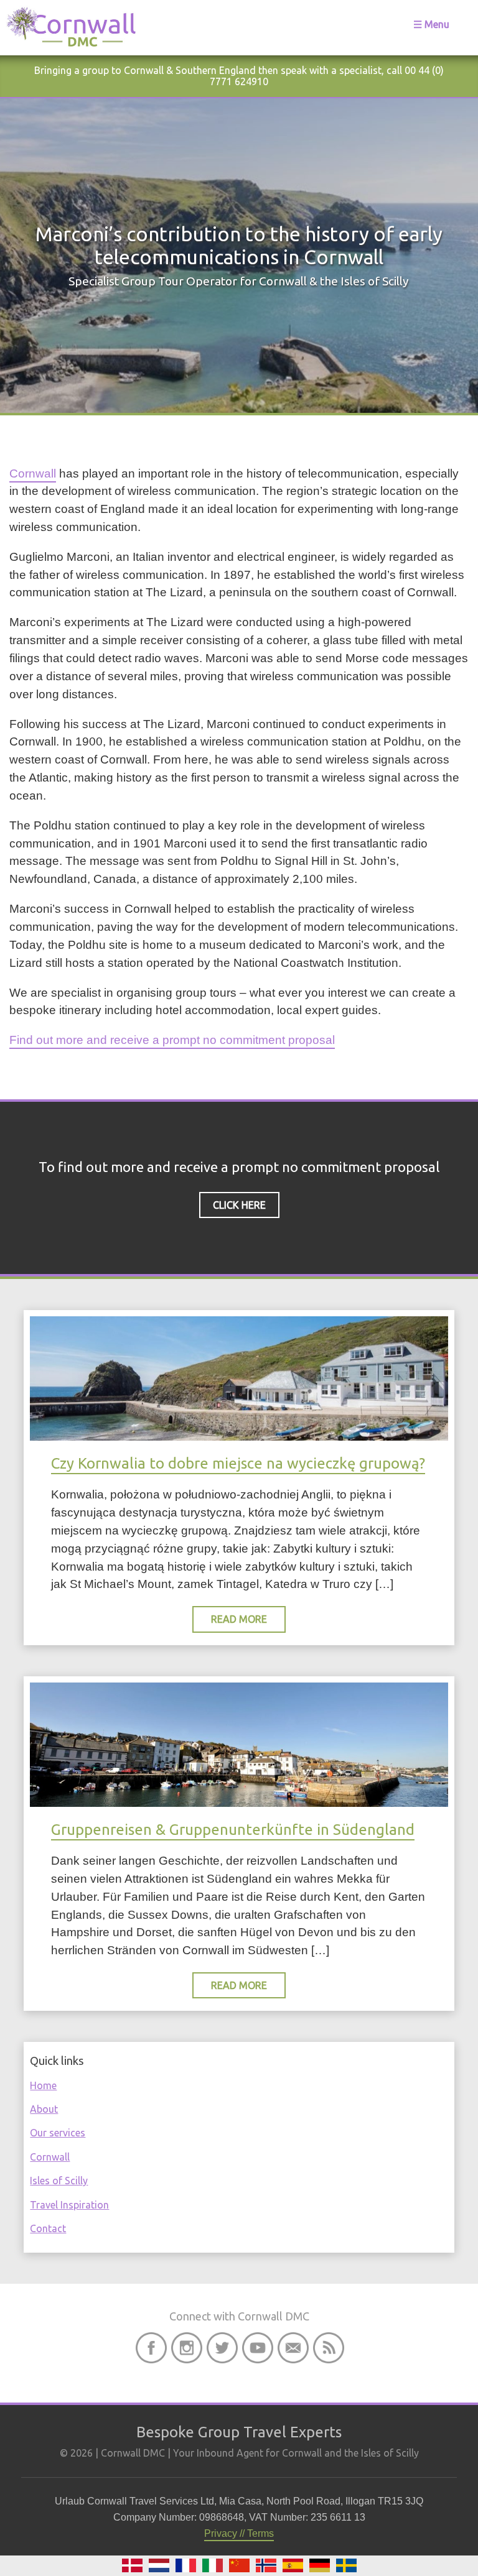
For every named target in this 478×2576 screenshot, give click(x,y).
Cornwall (33, 473)
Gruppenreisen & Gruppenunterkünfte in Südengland (233, 1830)
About (44, 2109)
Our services (58, 2133)
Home (43, 2085)
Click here (239, 1205)
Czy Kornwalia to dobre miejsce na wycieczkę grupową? (238, 1463)
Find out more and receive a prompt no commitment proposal (172, 1040)
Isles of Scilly (59, 2181)
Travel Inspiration (69, 2205)
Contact (48, 2228)
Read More (239, 1619)
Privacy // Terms (239, 2533)
